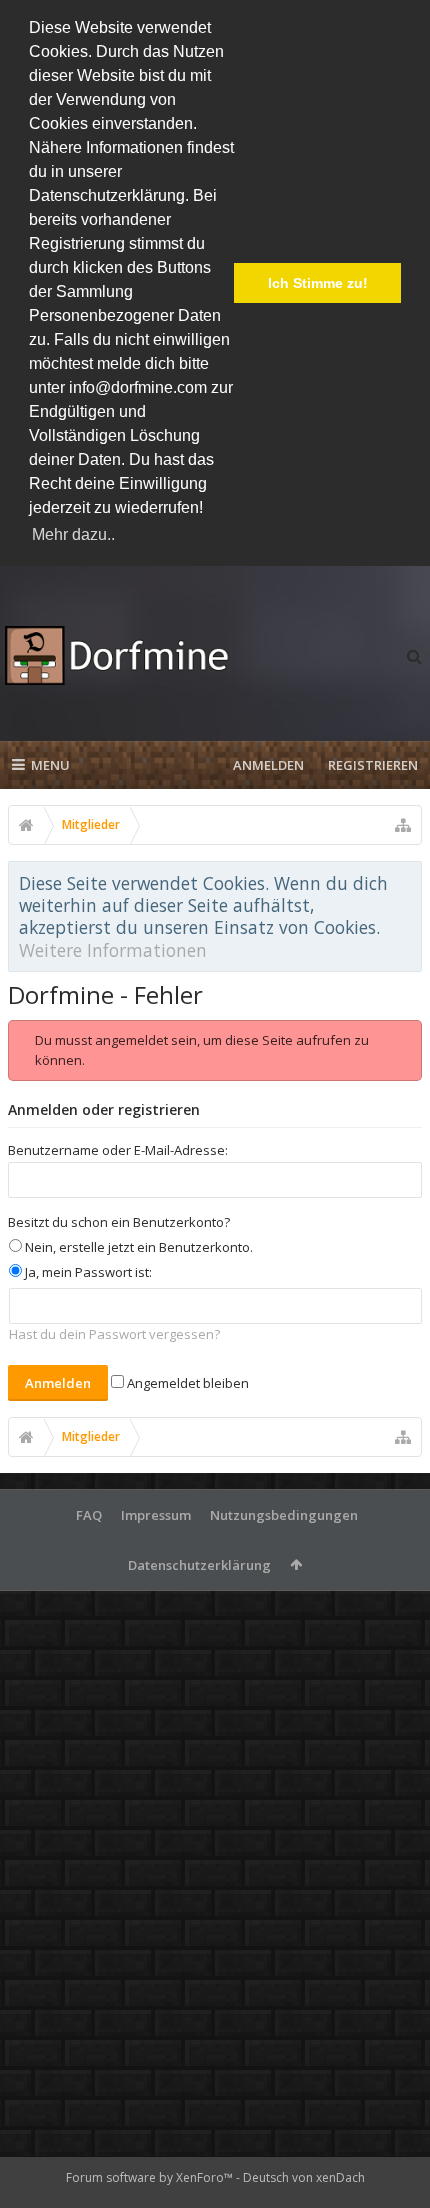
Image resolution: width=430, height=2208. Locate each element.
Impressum (156, 1515)
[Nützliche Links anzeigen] (403, 825)
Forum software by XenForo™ (151, 2177)
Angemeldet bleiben (186, 1383)
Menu (50, 765)
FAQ (89, 1515)
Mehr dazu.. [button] (73, 534)
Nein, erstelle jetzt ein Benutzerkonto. (137, 1247)
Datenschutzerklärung (199, 1565)
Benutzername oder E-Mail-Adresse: (118, 1150)
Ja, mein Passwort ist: (87, 1272)
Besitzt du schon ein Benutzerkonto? (119, 1222)
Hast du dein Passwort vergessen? (114, 1334)
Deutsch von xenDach (304, 2177)
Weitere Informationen (113, 950)
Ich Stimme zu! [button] (318, 283)
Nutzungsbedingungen (284, 1515)
